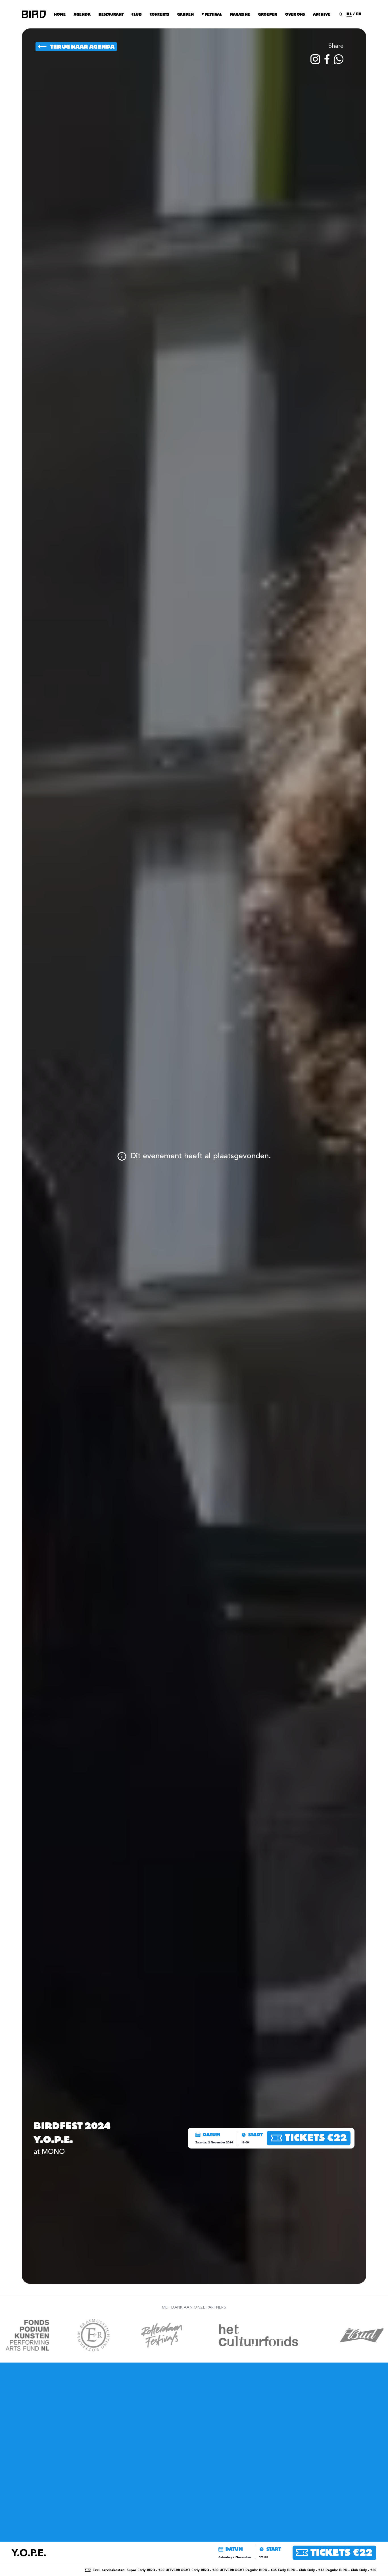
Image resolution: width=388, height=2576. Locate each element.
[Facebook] (327, 59)
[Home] (34, 14)
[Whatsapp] (339, 59)
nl (349, 14)
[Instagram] (315, 59)
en (359, 14)
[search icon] (341, 14)
